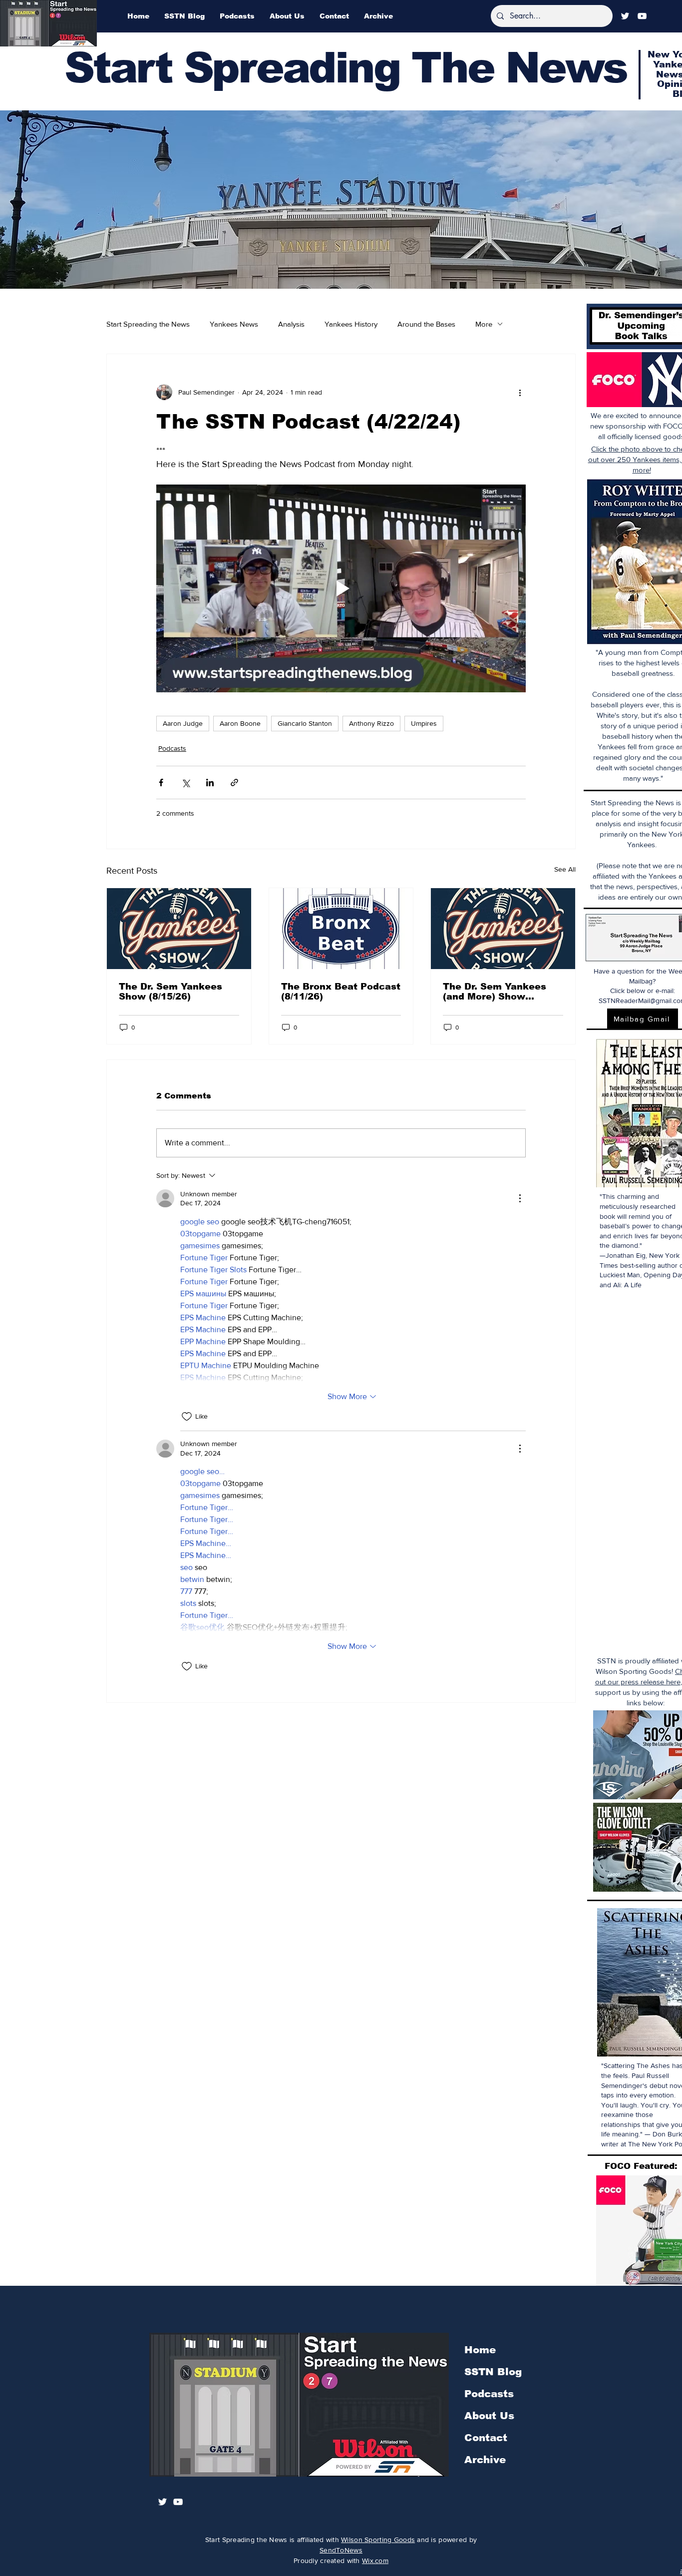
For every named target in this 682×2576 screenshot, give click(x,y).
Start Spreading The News (345, 68)
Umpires (424, 723)
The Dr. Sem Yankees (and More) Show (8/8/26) (495, 992)
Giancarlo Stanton (305, 723)
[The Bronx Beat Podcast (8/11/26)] (341, 929)
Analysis (291, 324)
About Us (489, 2416)
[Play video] (341, 588)
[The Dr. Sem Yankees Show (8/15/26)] (179, 929)
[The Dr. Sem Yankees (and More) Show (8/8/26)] (503, 929)
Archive (485, 2460)
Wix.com (375, 2561)
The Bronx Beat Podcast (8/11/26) (341, 992)
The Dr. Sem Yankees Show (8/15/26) (170, 992)
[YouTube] (642, 16)
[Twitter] (625, 16)
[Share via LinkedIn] (210, 782)
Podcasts (172, 748)
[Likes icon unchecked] (187, 1417)
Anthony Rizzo (371, 723)
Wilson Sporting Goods (378, 2540)
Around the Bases (426, 324)
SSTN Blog (493, 2372)
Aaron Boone (240, 723)
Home (480, 2350)
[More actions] (520, 392)
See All (565, 869)
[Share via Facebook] (161, 782)
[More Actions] (520, 1198)
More (484, 324)
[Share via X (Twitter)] (185, 782)
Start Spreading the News (148, 324)
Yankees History (351, 324)
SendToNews (341, 2550)
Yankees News (234, 324)
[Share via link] (234, 782)
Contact (486, 2438)
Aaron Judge (183, 723)
